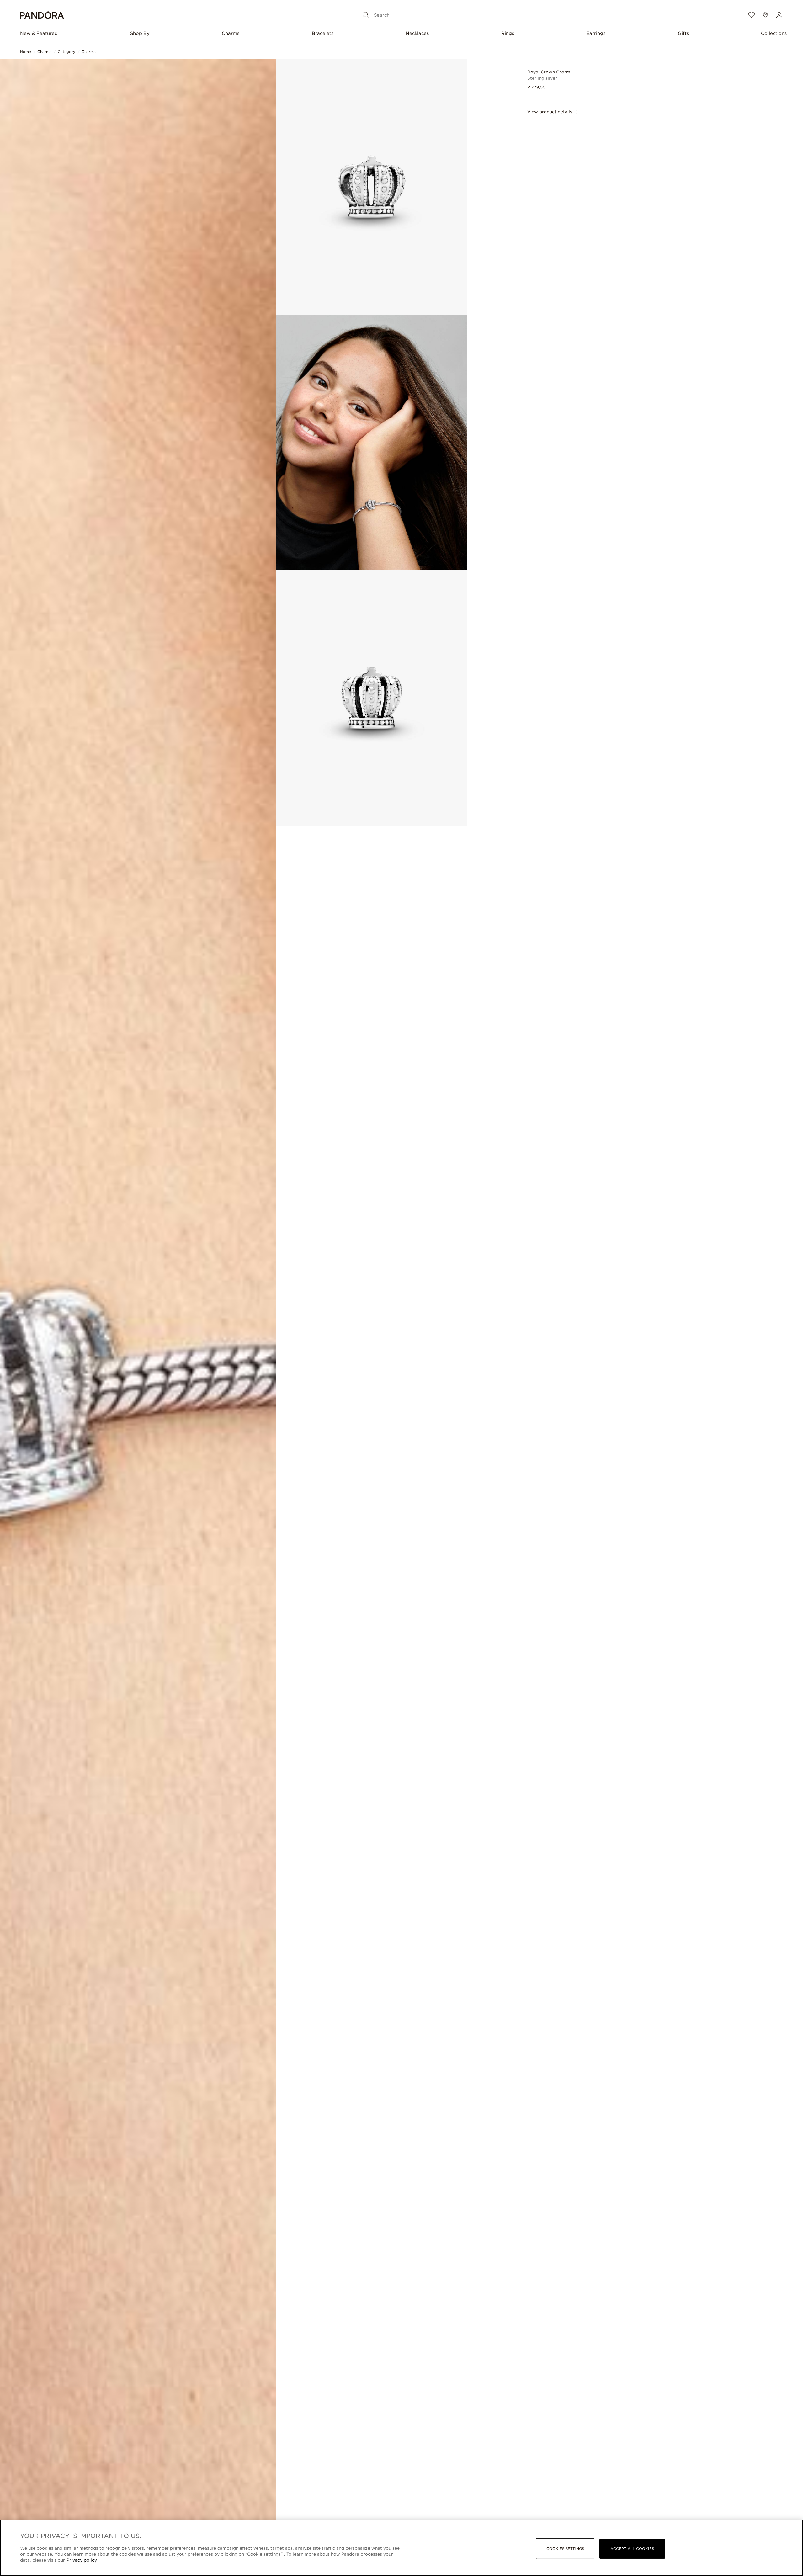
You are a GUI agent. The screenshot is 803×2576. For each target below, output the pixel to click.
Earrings (596, 33)
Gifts (683, 33)
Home (26, 52)
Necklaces (417, 33)
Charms (231, 33)
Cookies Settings (565, 2549)
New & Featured (39, 33)
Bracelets (323, 33)
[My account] (779, 15)
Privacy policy (82, 2560)
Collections (774, 33)
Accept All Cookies (632, 2549)
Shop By (140, 33)
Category (66, 52)
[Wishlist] (752, 15)
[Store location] (765, 15)
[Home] (42, 15)
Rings (508, 33)
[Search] (366, 15)
